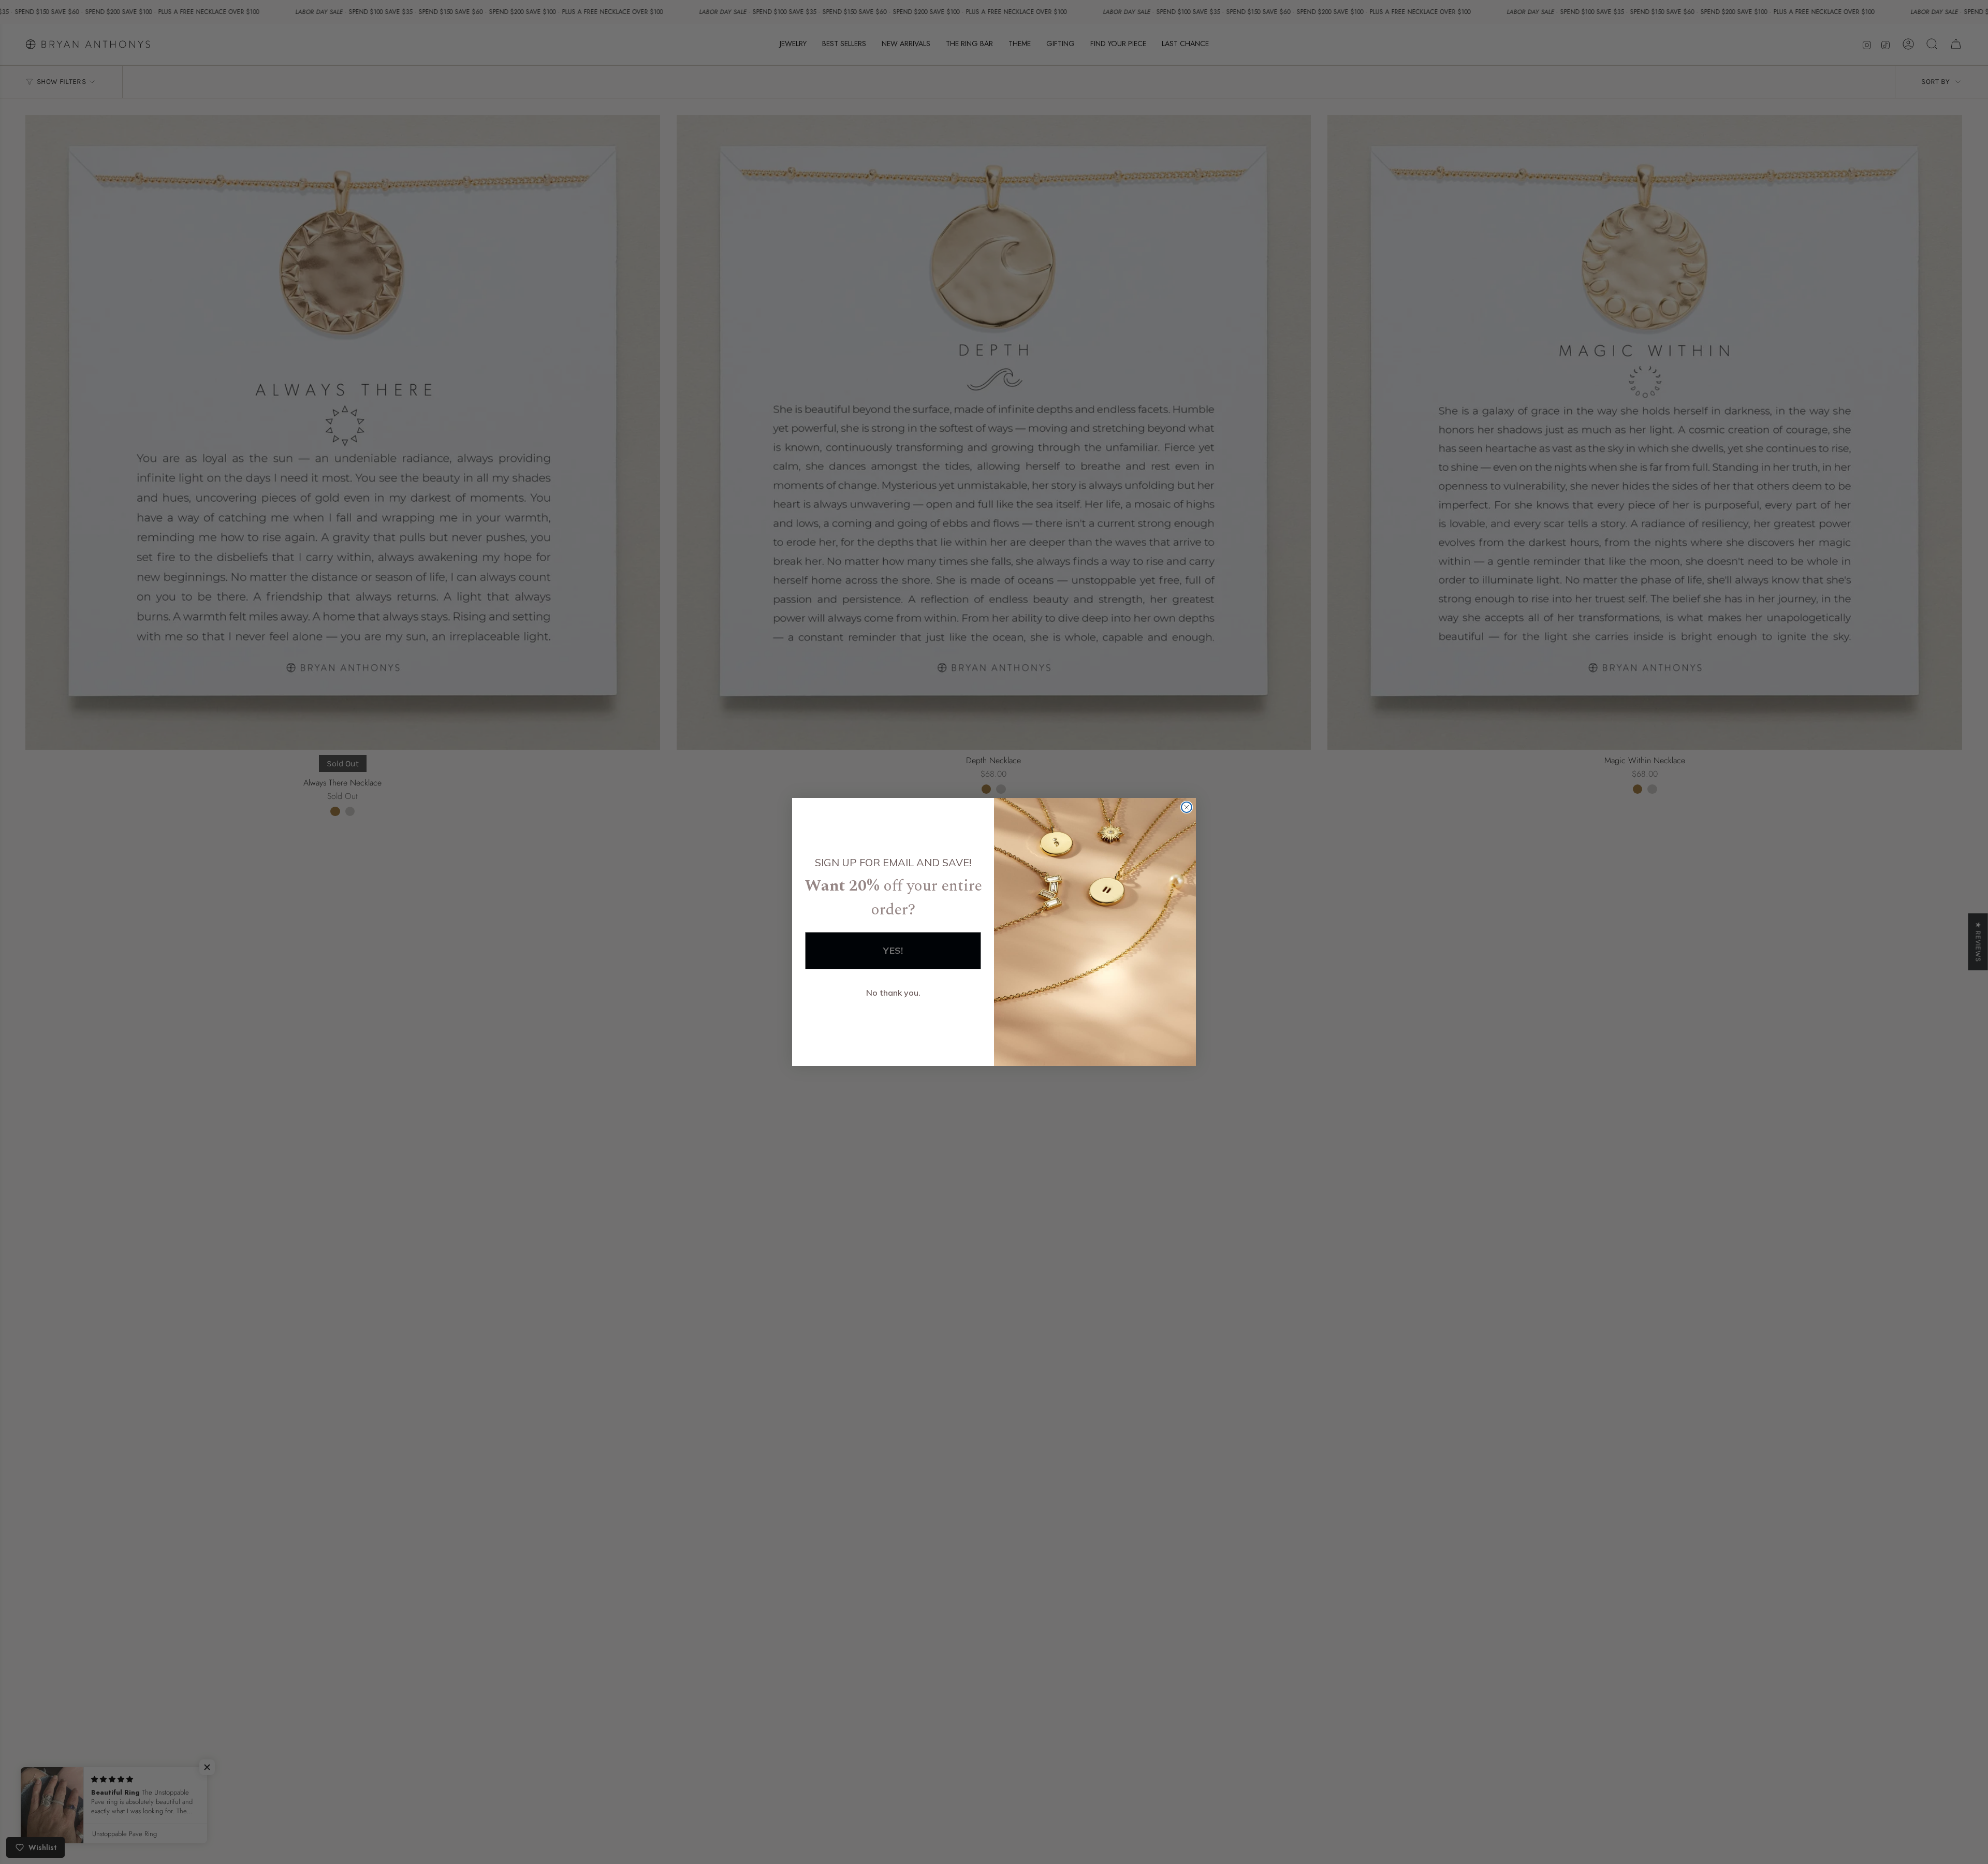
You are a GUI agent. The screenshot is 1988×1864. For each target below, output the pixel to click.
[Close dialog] (1187, 807)
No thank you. (893, 993)
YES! (893, 950)
